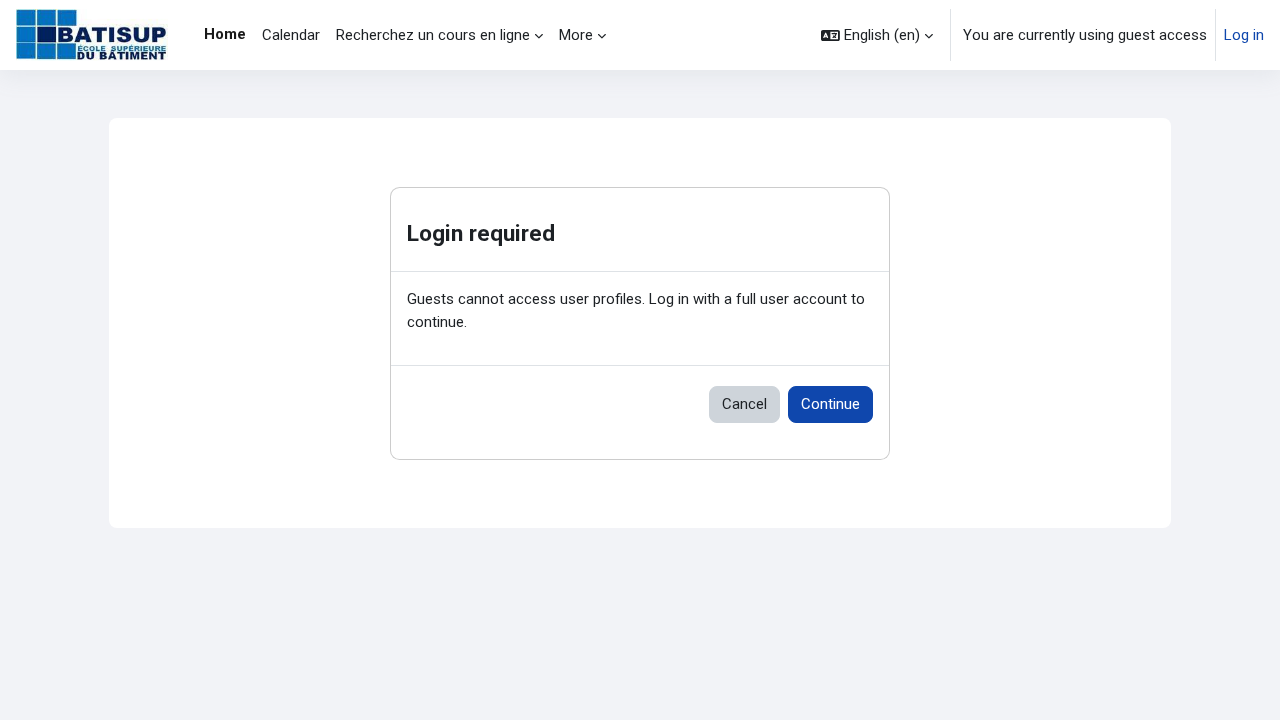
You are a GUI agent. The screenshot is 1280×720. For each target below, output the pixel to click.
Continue (830, 404)
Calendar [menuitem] (291, 35)
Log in (1244, 35)
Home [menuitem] (225, 34)
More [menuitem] (576, 35)
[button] (877, 35)
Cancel (744, 404)
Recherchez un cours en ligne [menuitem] (433, 35)
